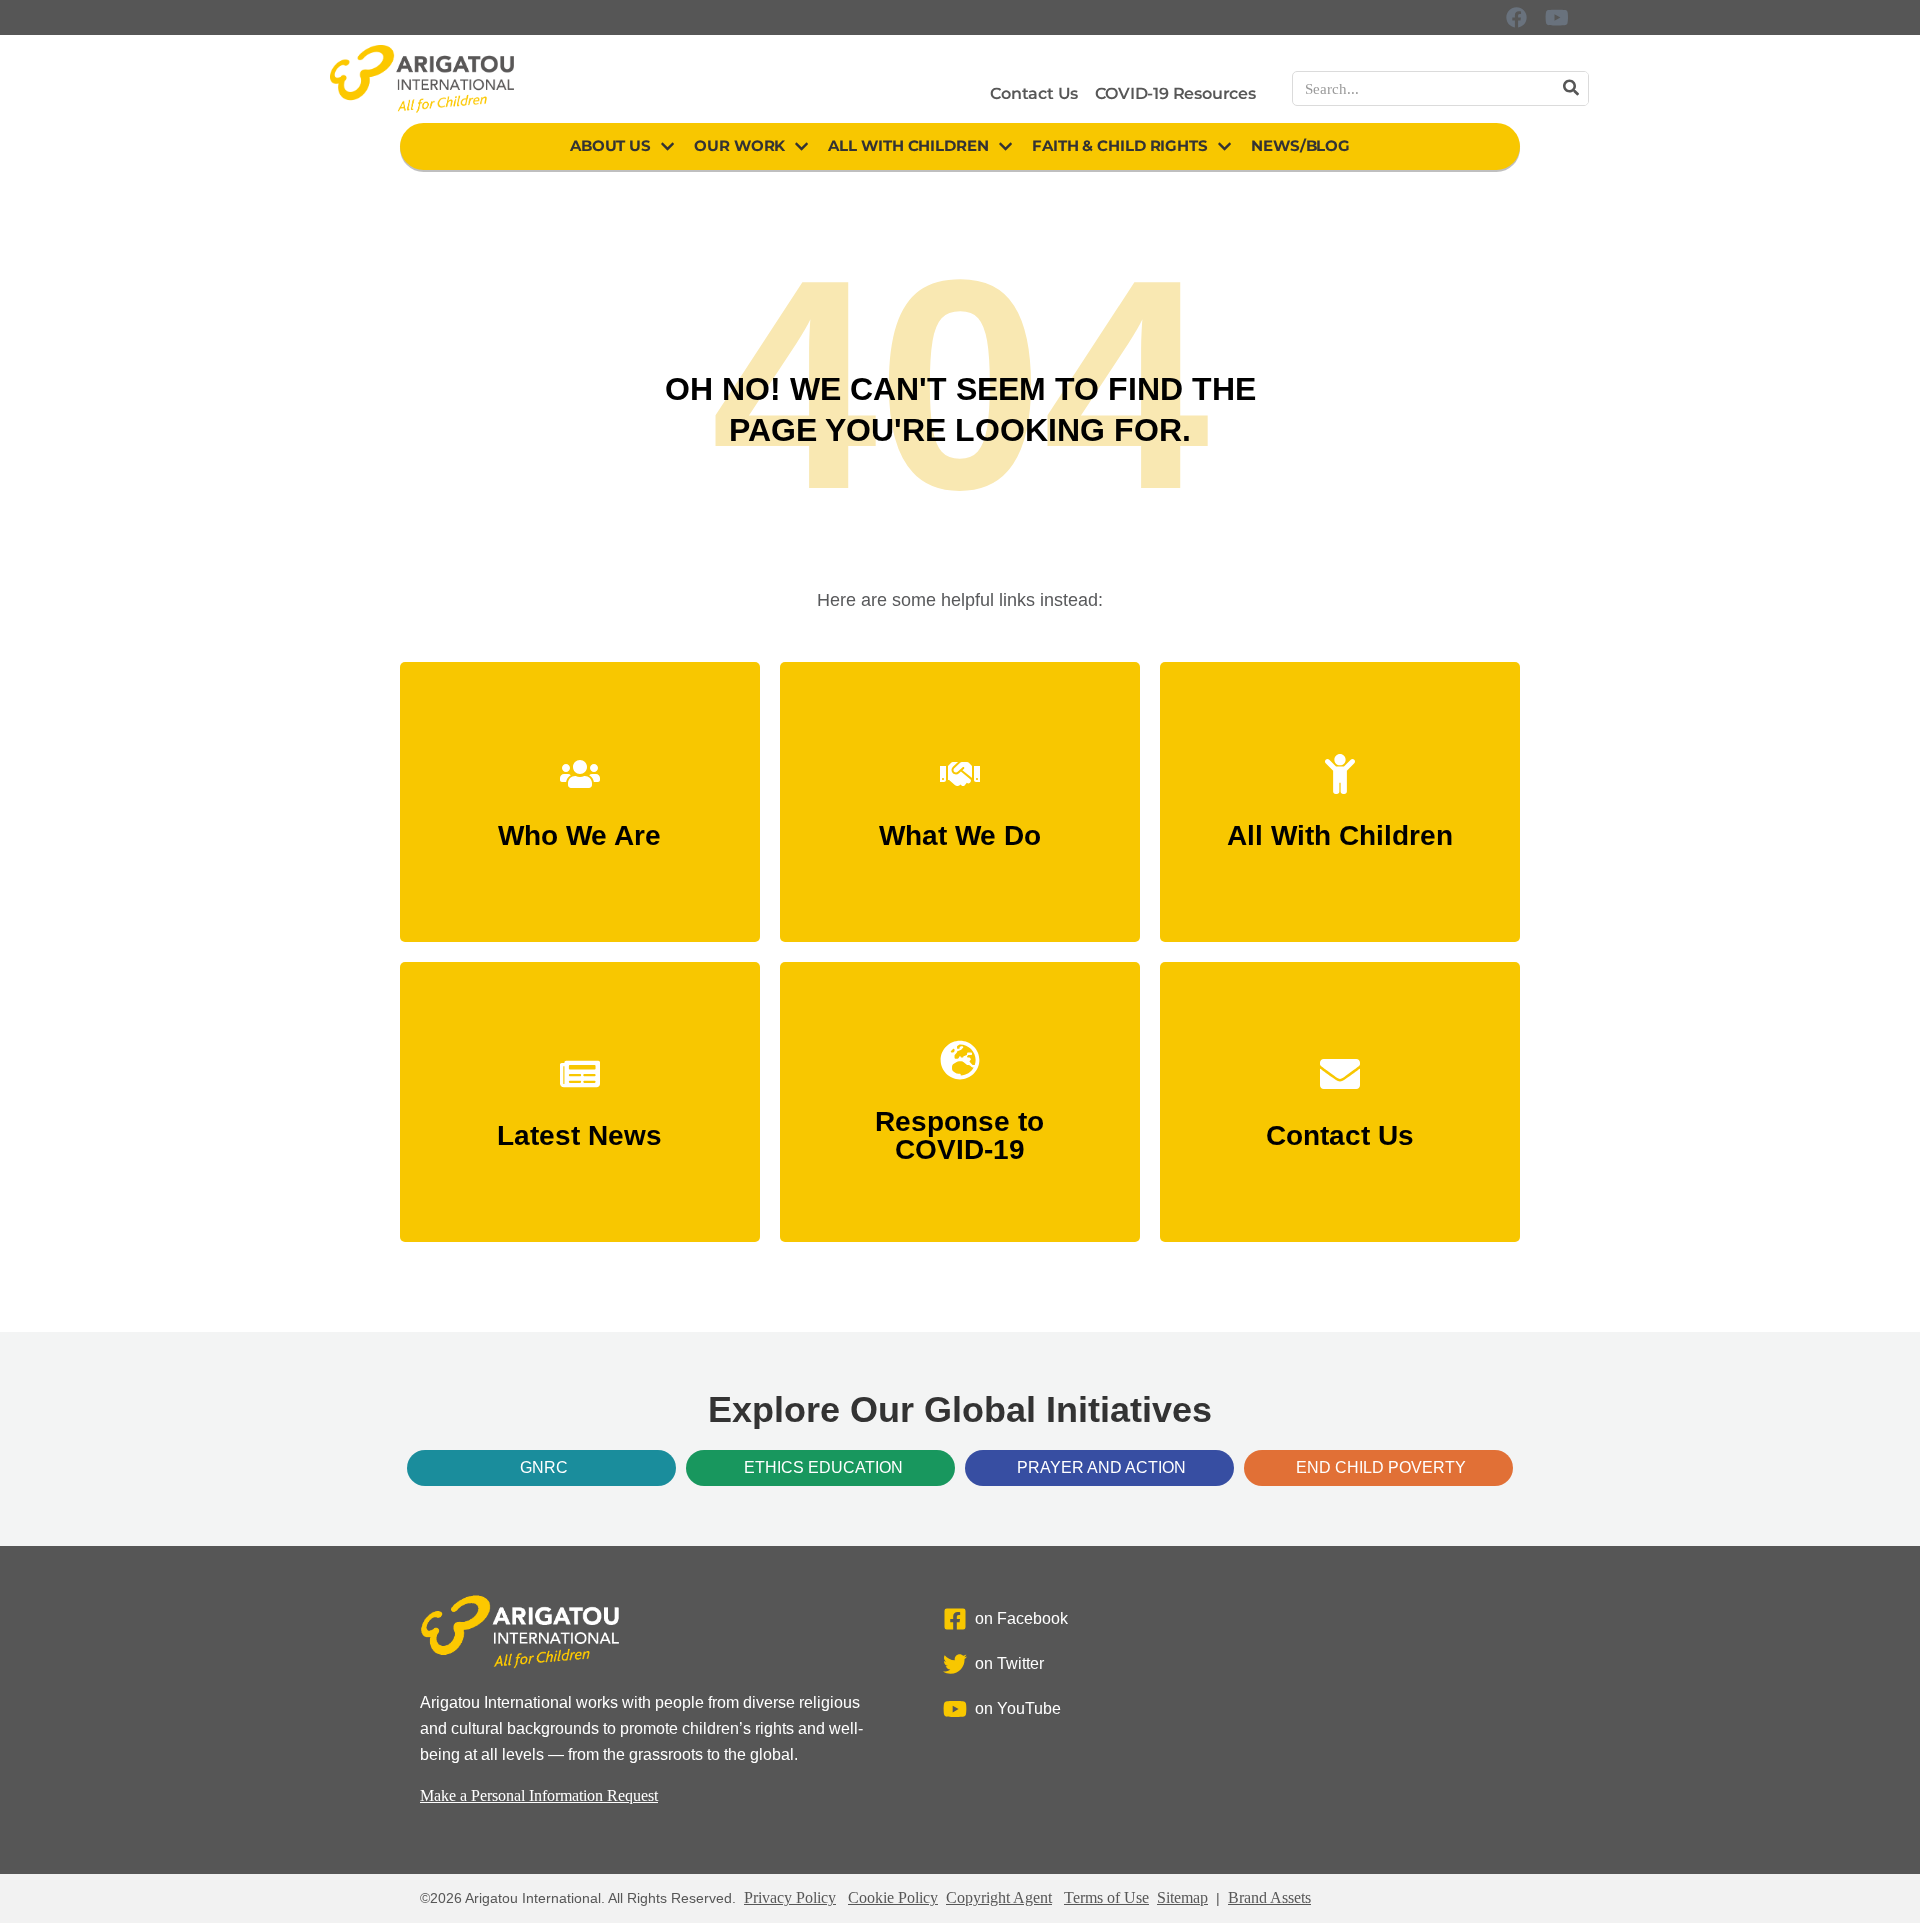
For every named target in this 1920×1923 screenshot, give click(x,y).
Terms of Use (1106, 1897)
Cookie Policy (893, 1897)
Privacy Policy (790, 1897)
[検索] (1570, 88)
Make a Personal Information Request (539, 1795)
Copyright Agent (999, 1897)
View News (580, 1126)
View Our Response (960, 1140)
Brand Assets (1269, 1897)
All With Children (908, 145)
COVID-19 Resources (1175, 93)
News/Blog (1300, 145)
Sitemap (1182, 1897)
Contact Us (1034, 93)
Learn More (579, 826)
